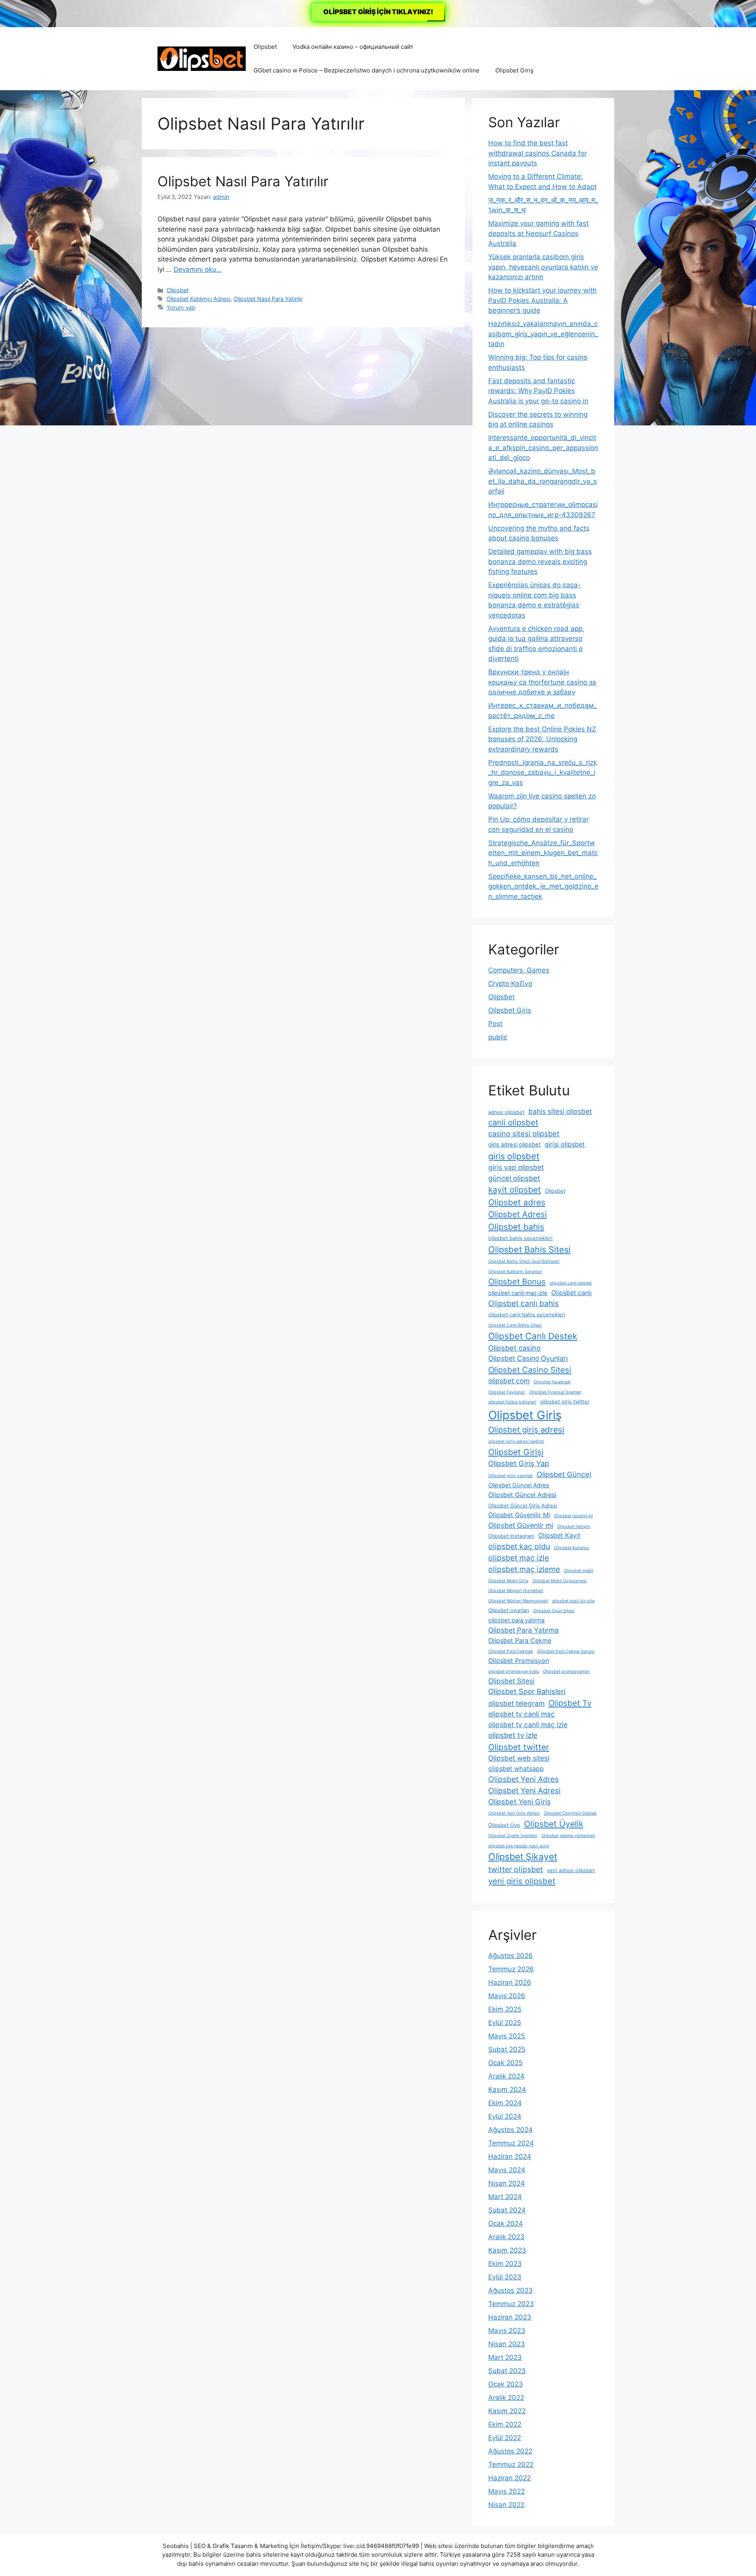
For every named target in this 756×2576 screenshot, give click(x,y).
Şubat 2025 (507, 2049)
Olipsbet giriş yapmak (510, 1476)
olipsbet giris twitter (565, 1402)
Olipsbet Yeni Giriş (520, 1802)
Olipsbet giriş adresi (526, 1430)
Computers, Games (519, 970)
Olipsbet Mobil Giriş (508, 1581)
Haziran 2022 (510, 2478)
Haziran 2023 (510, 2317)
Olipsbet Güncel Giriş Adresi (523, 1506)
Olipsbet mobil (579, 1571)
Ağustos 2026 (510, 1956)
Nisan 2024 (507, 2183)
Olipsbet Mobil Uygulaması (560, 1581)
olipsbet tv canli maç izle (528, 1725)
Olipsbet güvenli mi (573, 1516)
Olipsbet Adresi (518, 1214)
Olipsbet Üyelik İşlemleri (513, 1836)
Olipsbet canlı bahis (523, 1303)
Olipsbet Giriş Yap (519, 1463)
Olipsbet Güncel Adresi (522, 1495)
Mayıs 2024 (507, 2170)
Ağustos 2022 (510, 2451)
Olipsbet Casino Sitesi (530, 1370)
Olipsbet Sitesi (511, 1681)
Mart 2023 (505, 2357)
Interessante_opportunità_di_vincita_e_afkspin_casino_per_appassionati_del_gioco (543, 448)
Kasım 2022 (507, 2411)
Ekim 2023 (505, 2264)
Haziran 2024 (510, 2157)
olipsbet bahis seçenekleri (520, 1238)
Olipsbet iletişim (574, 1526)
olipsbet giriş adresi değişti (516, 1441)
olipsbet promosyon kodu (514, 1671)
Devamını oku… (198, 269)
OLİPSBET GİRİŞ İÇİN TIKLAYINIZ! (378, 12)
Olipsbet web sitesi (519, 1758)
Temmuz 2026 (511, 1969)
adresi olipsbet (506, 1112)
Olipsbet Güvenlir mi (521, 1525)
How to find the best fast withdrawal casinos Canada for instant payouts (537, 153)
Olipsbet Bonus (517, 1282)
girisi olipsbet (565, 1144)
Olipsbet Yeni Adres (523, 1779)
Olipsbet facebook (552, 1382)
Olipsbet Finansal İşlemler (555, 1392)
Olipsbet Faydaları (507, 1392)
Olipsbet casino (514, 1348)
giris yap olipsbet (516, 1167)
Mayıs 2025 (507, 2036)
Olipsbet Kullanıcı (572, 1548)
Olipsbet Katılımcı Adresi (198, 299)
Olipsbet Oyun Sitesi (554, 1611)
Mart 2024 (505, 2197)
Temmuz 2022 (511, 2465)
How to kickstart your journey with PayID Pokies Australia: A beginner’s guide (542, 300)
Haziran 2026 (510, 1982)
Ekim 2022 (505, 2424)
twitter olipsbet (516, 1869)
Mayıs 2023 (507, 2331)
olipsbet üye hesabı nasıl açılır (519, 1846)
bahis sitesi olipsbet (560, 1111)
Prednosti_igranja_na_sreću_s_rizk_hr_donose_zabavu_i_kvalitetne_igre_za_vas (543, 773)
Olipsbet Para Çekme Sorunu (566, 1651)
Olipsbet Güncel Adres (519, 1485)
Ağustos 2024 (510, 2130)
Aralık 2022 (506, 2398)
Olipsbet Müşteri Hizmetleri (516, 1591)
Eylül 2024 (505, 2116)
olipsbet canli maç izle (518, 1293)
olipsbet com (509, 1381)
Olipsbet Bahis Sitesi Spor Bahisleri (524, 1261)
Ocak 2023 (506, 2384)
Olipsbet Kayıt (559, 1535)
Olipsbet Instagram (511, 1536)
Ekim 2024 (505, 2103)
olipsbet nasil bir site (573, 1601)
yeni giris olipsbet (522, 1881)
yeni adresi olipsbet (571, 1870)
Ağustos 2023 (510, 2290)
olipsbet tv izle (513, 1735)
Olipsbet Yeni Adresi (524, 1791)
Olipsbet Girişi (516, 1452)
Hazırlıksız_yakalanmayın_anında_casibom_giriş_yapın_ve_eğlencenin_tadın (543, 334)
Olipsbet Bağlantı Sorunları (515, 1272)
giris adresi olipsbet (514, 1145)
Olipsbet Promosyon (519, 1661)
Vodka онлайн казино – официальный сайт (353, 47)
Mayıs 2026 (507, 1996)
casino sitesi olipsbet (524, 1134)
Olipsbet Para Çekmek (511, 1651)
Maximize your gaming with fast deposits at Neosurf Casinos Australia (538, 233)
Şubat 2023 (507, 2371)
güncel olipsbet (514, 1178)
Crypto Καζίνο (510, 984)
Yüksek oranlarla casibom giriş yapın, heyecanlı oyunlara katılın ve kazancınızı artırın (543, 267)
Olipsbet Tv (570, 1703)
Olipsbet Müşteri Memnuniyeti (518, 1601)
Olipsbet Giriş (514, 70)
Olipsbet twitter (519, 1747)
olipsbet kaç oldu (519, 1546)
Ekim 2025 (505, 2009)
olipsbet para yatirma (516, 1620)
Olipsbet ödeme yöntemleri (568, 1836)
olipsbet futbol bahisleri (512, 1402)
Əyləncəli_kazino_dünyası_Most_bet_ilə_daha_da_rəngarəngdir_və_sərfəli (543, 481)
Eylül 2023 (505, 2277)
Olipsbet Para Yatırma (523, 1630)
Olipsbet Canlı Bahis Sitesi (515, 1325)
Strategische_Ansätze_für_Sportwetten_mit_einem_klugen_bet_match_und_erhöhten (543, 853)
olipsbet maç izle (519, 1558)
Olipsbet (265, 47)
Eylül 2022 (505, 2438)
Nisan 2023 (507, 2344)
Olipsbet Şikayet (523, 1857)
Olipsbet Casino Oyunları (528, 1358)
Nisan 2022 (506, 2505)
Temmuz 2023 (511, 2304)
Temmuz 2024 (511, 2143)
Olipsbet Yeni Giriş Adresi (514, 1813)
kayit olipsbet (515, 1190)
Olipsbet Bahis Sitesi (529, 1249)
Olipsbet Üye (504, 1825)
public (498, 1037)
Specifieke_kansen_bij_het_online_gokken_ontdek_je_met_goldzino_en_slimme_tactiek (543, 886)
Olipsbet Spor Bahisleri (527, 1691)
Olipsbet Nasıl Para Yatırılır (243, 181)
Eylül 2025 (505, 2023)
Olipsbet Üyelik (554, 1824)
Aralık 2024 (506, 2076)
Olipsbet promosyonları (566, 1671)
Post (495, 1024)
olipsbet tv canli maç (522, 1714)
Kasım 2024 (507, 2090)
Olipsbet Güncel (564, 1474)
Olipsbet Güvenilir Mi (519, 1515)
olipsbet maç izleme (524, 1569)
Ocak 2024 (506, 2223)
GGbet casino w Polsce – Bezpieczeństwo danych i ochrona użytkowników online (367, 70)
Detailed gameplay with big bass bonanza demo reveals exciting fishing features (540, 561)
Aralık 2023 (506, 2237)
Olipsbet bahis (516, 1227)
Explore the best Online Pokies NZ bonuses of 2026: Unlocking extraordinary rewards (542, 739)
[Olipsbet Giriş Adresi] (202, 58)
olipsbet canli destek (571, 1283)
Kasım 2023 (507, 2250)
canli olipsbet (513, 1122)
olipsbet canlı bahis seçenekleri (527, 1315)
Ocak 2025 (505, 2063)
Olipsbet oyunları (509, 1610)
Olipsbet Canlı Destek (533, 1336)
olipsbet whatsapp (516, 1769)
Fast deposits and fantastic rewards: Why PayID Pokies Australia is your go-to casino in (538, 391)
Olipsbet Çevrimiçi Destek (570, 1813)
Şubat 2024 (507, 2210)
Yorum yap (181, 307)
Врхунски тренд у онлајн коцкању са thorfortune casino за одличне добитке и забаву (542, 682)
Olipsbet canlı (572, 1293)
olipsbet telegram (516, 1703)
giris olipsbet (514, 1156)
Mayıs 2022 (507, 2491)
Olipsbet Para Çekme (520, 1641)
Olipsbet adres (517, 1202)
